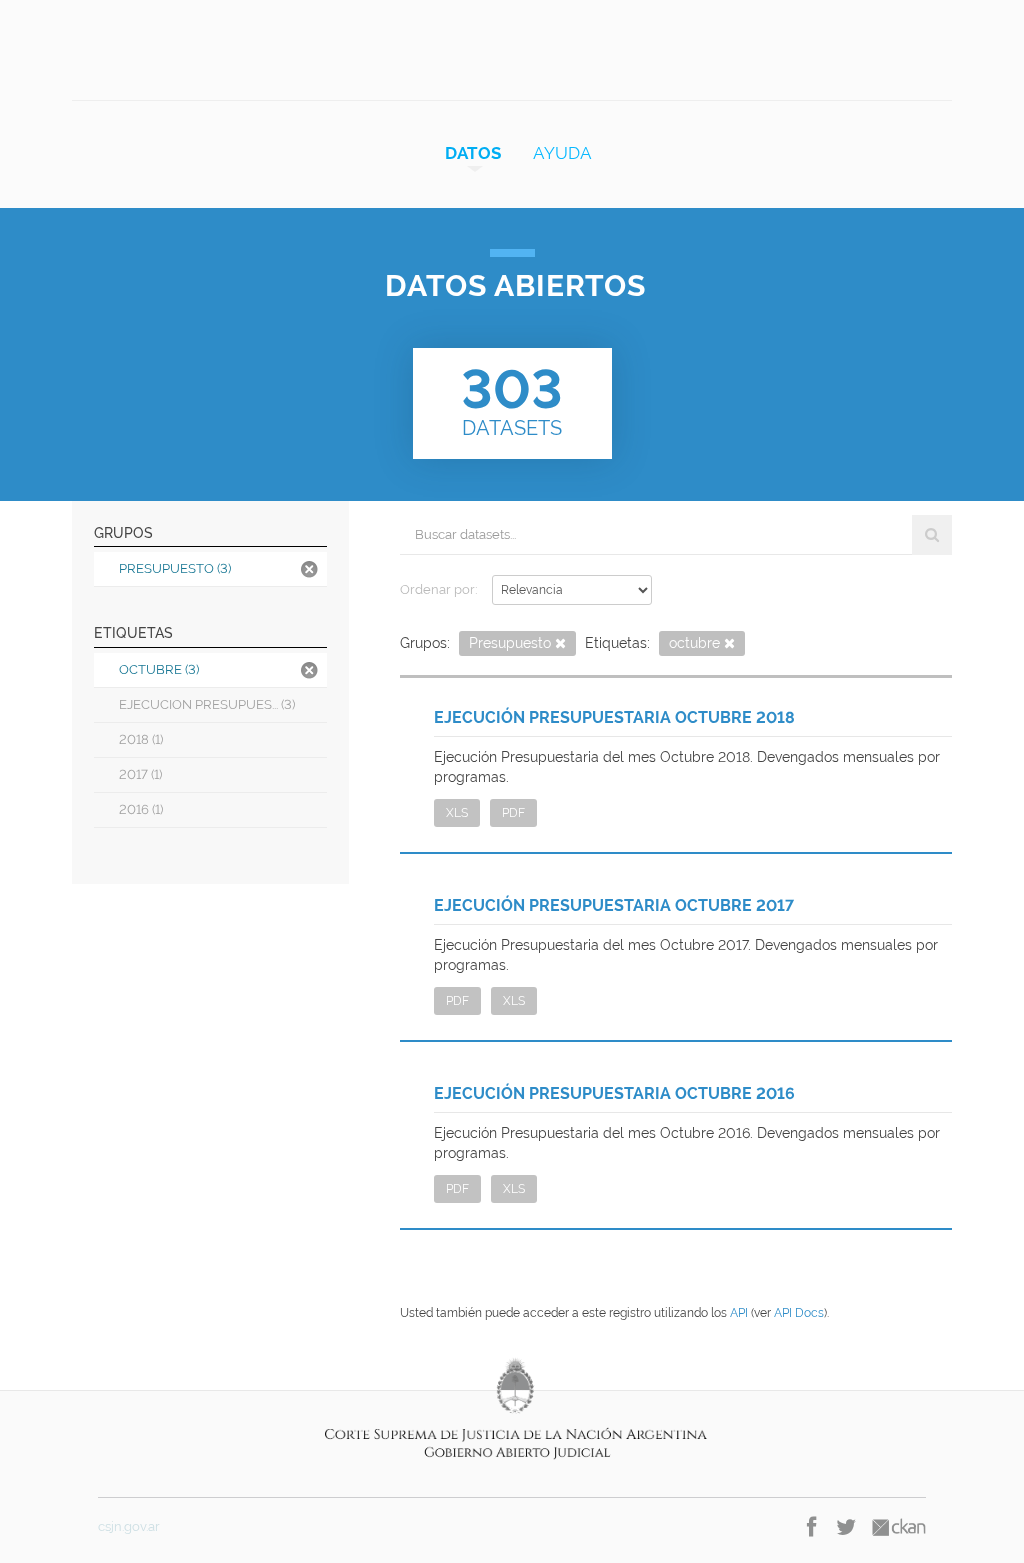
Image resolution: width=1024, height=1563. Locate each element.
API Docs (799, 1313)
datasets (512, 399)
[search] (932, 535)
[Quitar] (560, 644)
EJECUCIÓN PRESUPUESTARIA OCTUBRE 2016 (614, 1093)
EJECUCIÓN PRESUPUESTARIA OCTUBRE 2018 (614, 717)
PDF (513, 813)
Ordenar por (437, 589)
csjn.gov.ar (129, 1526)
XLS (457, 813)
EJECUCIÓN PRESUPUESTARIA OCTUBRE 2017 (614, 905)
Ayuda (562, 153)
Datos (473, 153)
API (739, 1313)
